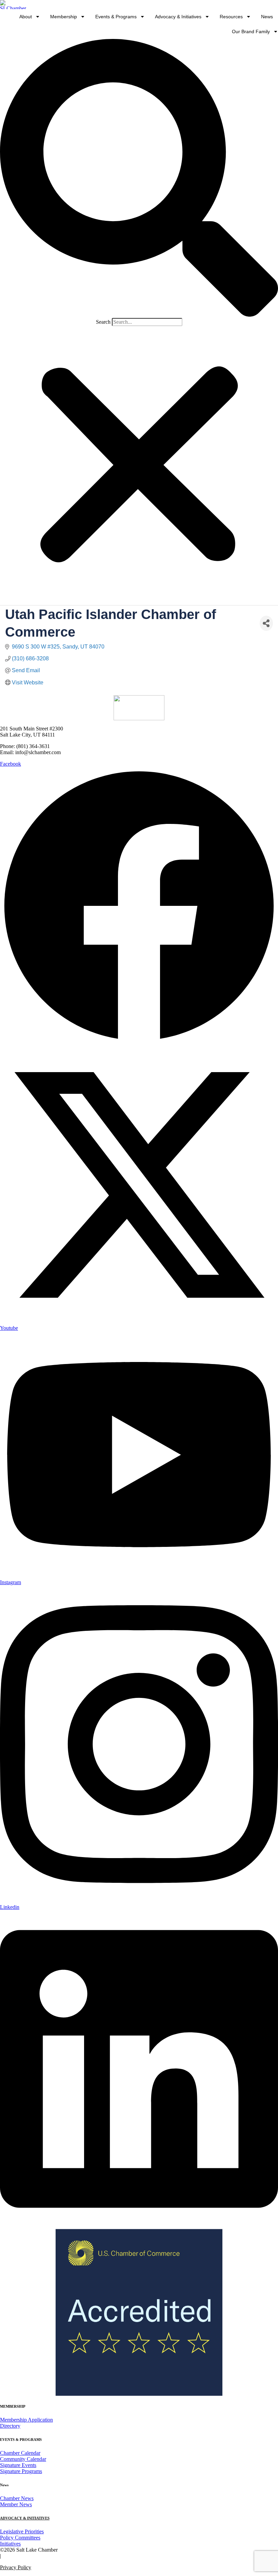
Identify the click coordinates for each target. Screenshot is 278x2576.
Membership (64, 17)
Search (103, 322)
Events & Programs (116, 17)
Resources (231, 17)
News (267, 17)
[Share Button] (266, 623)
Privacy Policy (16, 2567)
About (26, 17)
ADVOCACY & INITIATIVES (25, 2518)
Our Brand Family (251, 31)
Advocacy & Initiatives (178, 17)
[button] (139, 178)
